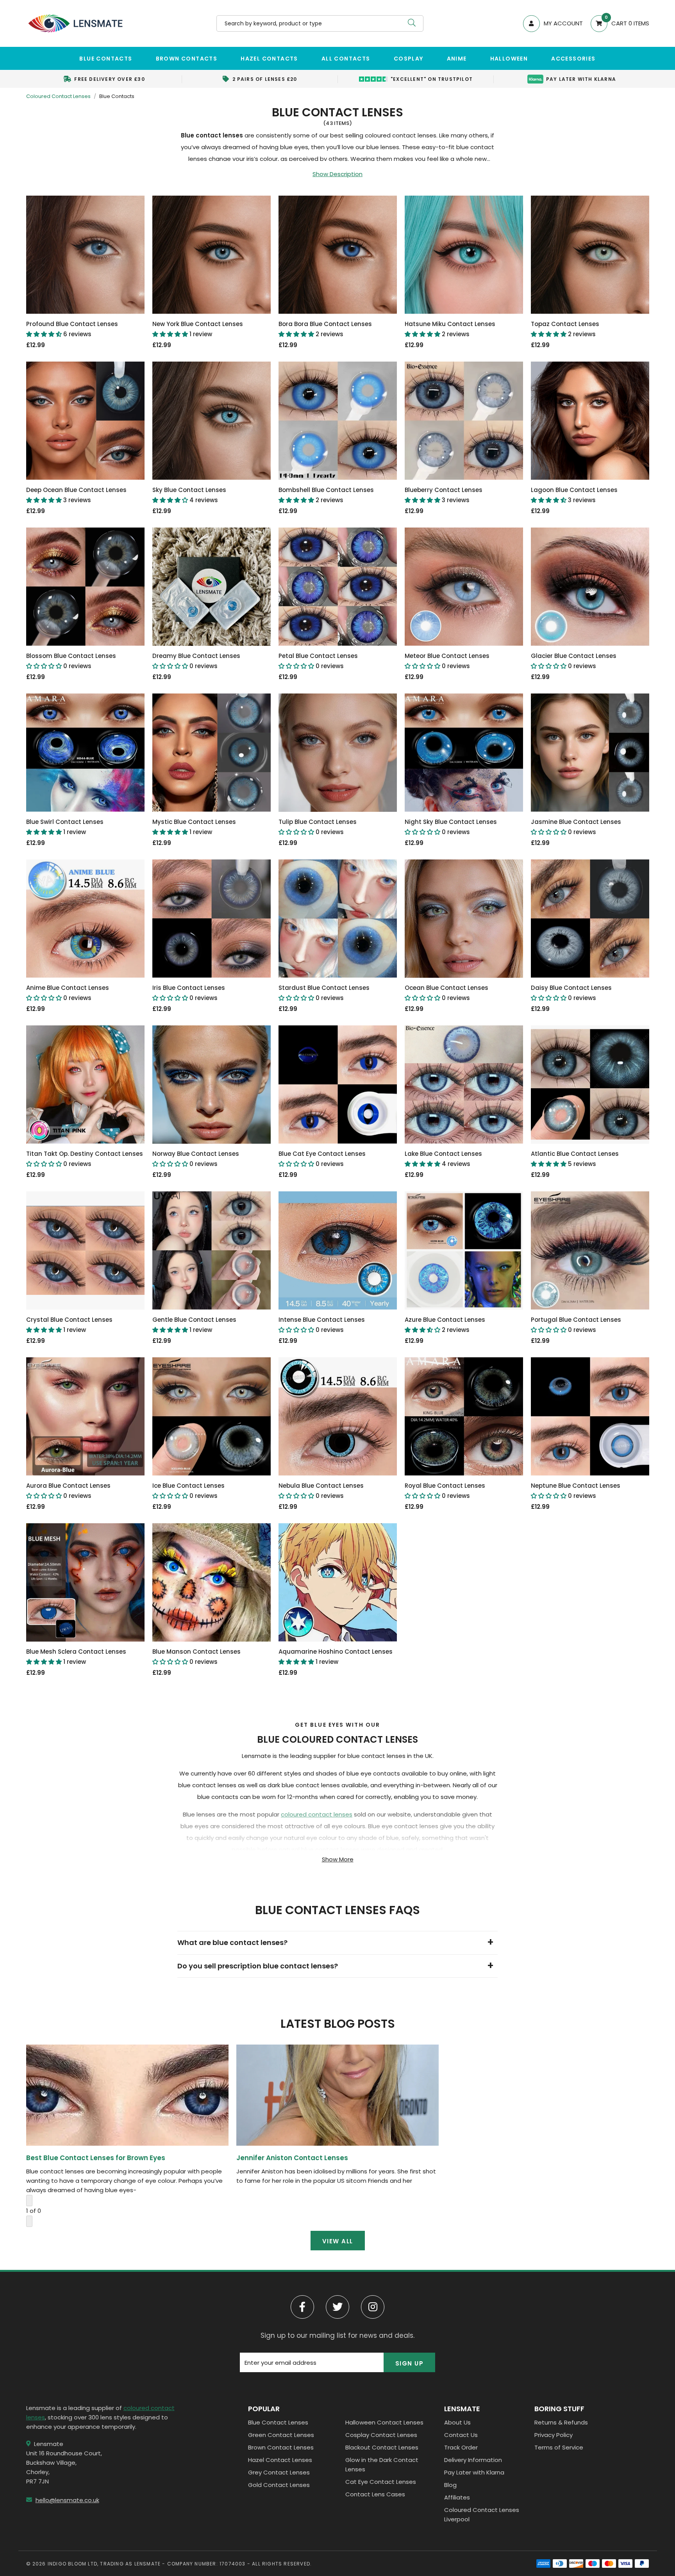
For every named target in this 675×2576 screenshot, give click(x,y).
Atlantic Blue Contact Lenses (575, 1159)
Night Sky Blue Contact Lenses (451, 827)
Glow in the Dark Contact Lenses (382, 2465)
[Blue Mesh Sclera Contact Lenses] (85, 1582)
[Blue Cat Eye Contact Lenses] (338, 1085)
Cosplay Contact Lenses (381, 2435)
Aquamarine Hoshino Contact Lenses (336, 1657)
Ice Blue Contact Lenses (188, 1491)
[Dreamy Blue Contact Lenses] (212, 587)
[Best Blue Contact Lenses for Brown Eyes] (127, 2095)
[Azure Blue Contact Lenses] (464, 1251)
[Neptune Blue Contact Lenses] (590, 1416)
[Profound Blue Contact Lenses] (85, 255)
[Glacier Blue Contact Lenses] (590, 587)
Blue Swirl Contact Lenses (65, 827)
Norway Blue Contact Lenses (196, 1159)
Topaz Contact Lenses (565, 329)
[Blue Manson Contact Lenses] (212, 1582)
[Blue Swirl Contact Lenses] (85, 753)
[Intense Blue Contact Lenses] (338, 1251)
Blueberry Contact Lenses (444, 495)
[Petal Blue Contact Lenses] (338, 587)
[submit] (412, 23)
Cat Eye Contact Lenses (381, 2482)
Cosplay (409, 59)
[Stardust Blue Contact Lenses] (338, 919)
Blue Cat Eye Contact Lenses (322, 1159)
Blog (450, 2485)
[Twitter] (337, 2307)
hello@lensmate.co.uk (67, 2500)
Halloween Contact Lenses (384, 2422)
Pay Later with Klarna (474, 2472)
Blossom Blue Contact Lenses (71, 661)
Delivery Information (473, 2460)
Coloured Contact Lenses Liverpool (482, 2514)
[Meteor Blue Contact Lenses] (464, 587)
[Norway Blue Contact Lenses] (212, 1085)
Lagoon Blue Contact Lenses (574, 495)
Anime (457, 59)
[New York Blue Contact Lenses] (212, 255)
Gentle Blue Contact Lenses (194, 1325)
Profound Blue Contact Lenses (72, 329)
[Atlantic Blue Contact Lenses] (590, 1085)
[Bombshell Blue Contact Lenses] (338, 421)
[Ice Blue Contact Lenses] (212, 1416)
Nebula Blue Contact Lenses (321, 1491)
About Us (457, 2422)
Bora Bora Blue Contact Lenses (325, 329)
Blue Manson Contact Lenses (196, 1657)
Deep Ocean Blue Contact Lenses (76, 495)
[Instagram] (373, 2307)
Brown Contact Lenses (281, 2447)
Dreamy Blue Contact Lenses (196, 661)
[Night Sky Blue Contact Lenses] (464, 753)
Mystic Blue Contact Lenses (194, 827)
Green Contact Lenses (281, 2435)
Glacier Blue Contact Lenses (574, 661)
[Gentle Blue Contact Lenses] (212, 1251)
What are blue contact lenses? (232, 1942)
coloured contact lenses (317, 1814)
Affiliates (457, 2497)
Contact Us (461, 2435)
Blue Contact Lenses (278, 2422)
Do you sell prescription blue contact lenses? (258, 1966)
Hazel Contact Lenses (280, 2460)
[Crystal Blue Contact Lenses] (85, 1251)
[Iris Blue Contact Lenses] (212, 919)
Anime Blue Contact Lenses (68, 993)
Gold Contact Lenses (279, 2485)
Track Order (461, 2447)
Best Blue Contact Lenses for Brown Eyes (96, 2158)
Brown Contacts (187, 59)
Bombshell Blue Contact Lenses (326, 495)
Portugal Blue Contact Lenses (576, 1325)
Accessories (573, 59)
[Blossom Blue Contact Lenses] (85, 587)
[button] (616, 24)
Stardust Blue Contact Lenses (324, 993)
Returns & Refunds (561, 2422)
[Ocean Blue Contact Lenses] (464, 919)
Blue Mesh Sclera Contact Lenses (76, 1657)
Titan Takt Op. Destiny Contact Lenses (85, 1159)
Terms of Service (559, 2447)
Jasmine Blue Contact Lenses (576, 827)
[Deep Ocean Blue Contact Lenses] (85, 421)
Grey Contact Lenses (279, 2472)
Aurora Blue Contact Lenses (68, 1491)
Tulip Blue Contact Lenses (318, 827)
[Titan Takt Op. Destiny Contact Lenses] (85, 1085)
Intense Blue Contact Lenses (322, 1325)
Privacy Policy (554, 2435)
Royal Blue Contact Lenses (445, 1491)
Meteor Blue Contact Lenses (447, 661)
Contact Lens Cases (375, 2494)
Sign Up (410, 2363)
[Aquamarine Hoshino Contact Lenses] (338, 1582)
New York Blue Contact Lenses (198, 329)
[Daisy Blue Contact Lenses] (590, 919)
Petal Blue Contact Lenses (318, 661)
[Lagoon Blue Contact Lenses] (590, 421)
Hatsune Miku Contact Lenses (450, 329)
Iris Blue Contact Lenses (189, 993)
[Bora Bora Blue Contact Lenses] (338, 255)
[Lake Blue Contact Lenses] (464, 1085)
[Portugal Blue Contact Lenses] (590, 1251)
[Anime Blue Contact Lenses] (85, 919)
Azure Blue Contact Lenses (445, 1325)
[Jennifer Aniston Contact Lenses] (337, 2095)
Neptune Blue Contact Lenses (576, 1491)
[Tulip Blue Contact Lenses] (338, 753)
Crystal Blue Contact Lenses (69, 1325)
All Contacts (346, 59)
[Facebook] (302, 2307)
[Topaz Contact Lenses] (590, 255)
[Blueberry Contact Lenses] (464, 421)
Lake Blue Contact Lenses (443, 1159)
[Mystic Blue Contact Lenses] (212, 753)
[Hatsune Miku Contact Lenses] (464, 255)
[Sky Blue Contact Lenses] (212, 421)
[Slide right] (29, 2221)
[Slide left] (29, 2201)
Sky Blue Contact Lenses (189, 495)
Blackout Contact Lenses (382, 2447)
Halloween (509, 59)
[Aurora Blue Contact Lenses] (85, 1416)
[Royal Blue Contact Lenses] (464, 1416)
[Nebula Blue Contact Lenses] (338, 1416)
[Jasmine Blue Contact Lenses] (590, 753)
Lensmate (75, 23)
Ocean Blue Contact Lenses (446, 993)
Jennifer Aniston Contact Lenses (292, 2158)
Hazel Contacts (269, 59)
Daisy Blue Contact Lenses (571, 993)
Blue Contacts (106, 59)
